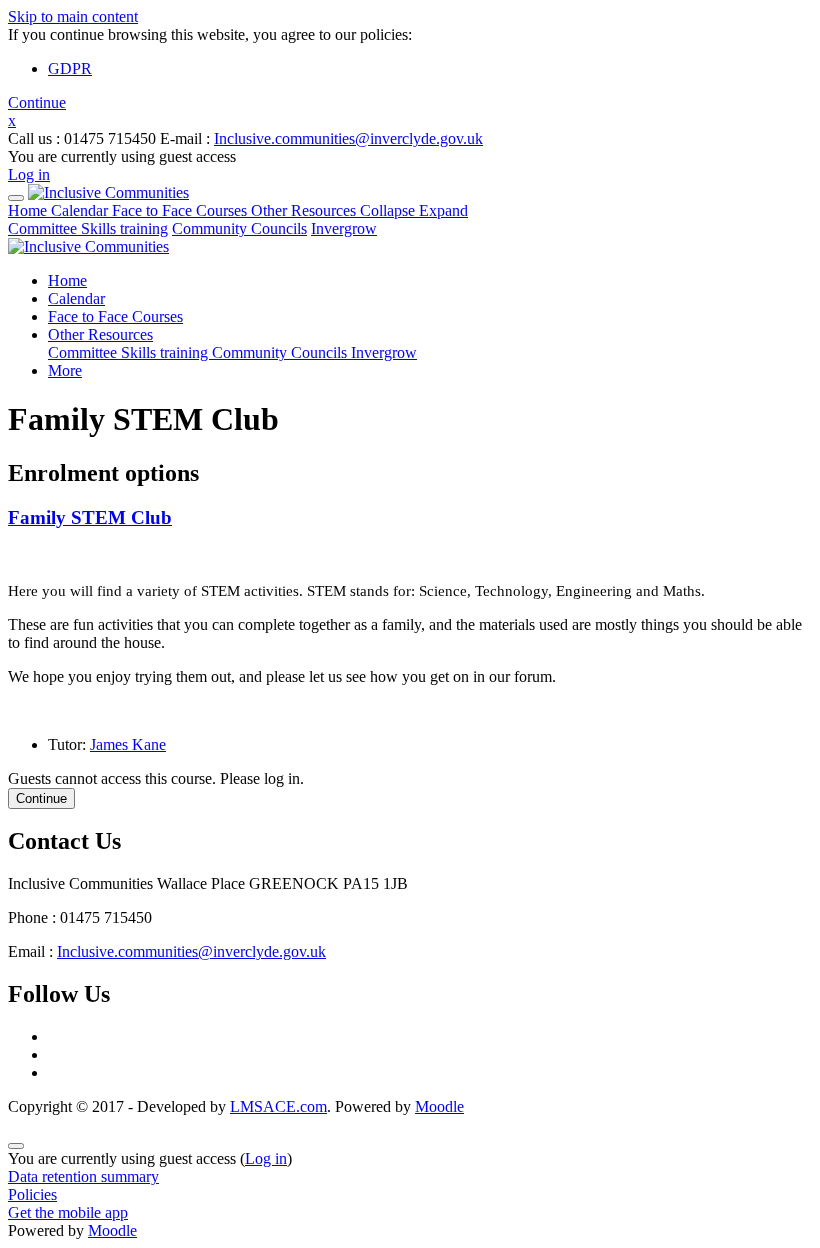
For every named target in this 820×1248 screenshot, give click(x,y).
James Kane (128, 744)
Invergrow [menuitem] (384, 352)
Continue (37, 102)
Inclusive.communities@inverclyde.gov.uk (348, 138)
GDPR (70, 68)
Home (29, 210)
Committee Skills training (88, 228)
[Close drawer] (16, 198)
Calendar (81, 210)
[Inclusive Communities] (108, 192)
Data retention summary (83, 1176)
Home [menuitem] (67, 280)
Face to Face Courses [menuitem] (115, 316)
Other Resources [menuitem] (100, 334)
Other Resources (359, 210)
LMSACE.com (278, 1106)
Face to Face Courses (181, 210)
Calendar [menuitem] (76, 298)
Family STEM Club (90, 517)
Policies (32, 1194)
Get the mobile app (68, 1212)
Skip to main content (73, 16)
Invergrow (344, 228)
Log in (29, 174)
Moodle (439, 1106)
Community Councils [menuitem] (281, 352)
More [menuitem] (65, 370)
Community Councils (239, 228)
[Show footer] (16, 1146)
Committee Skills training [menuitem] (130, 352)
